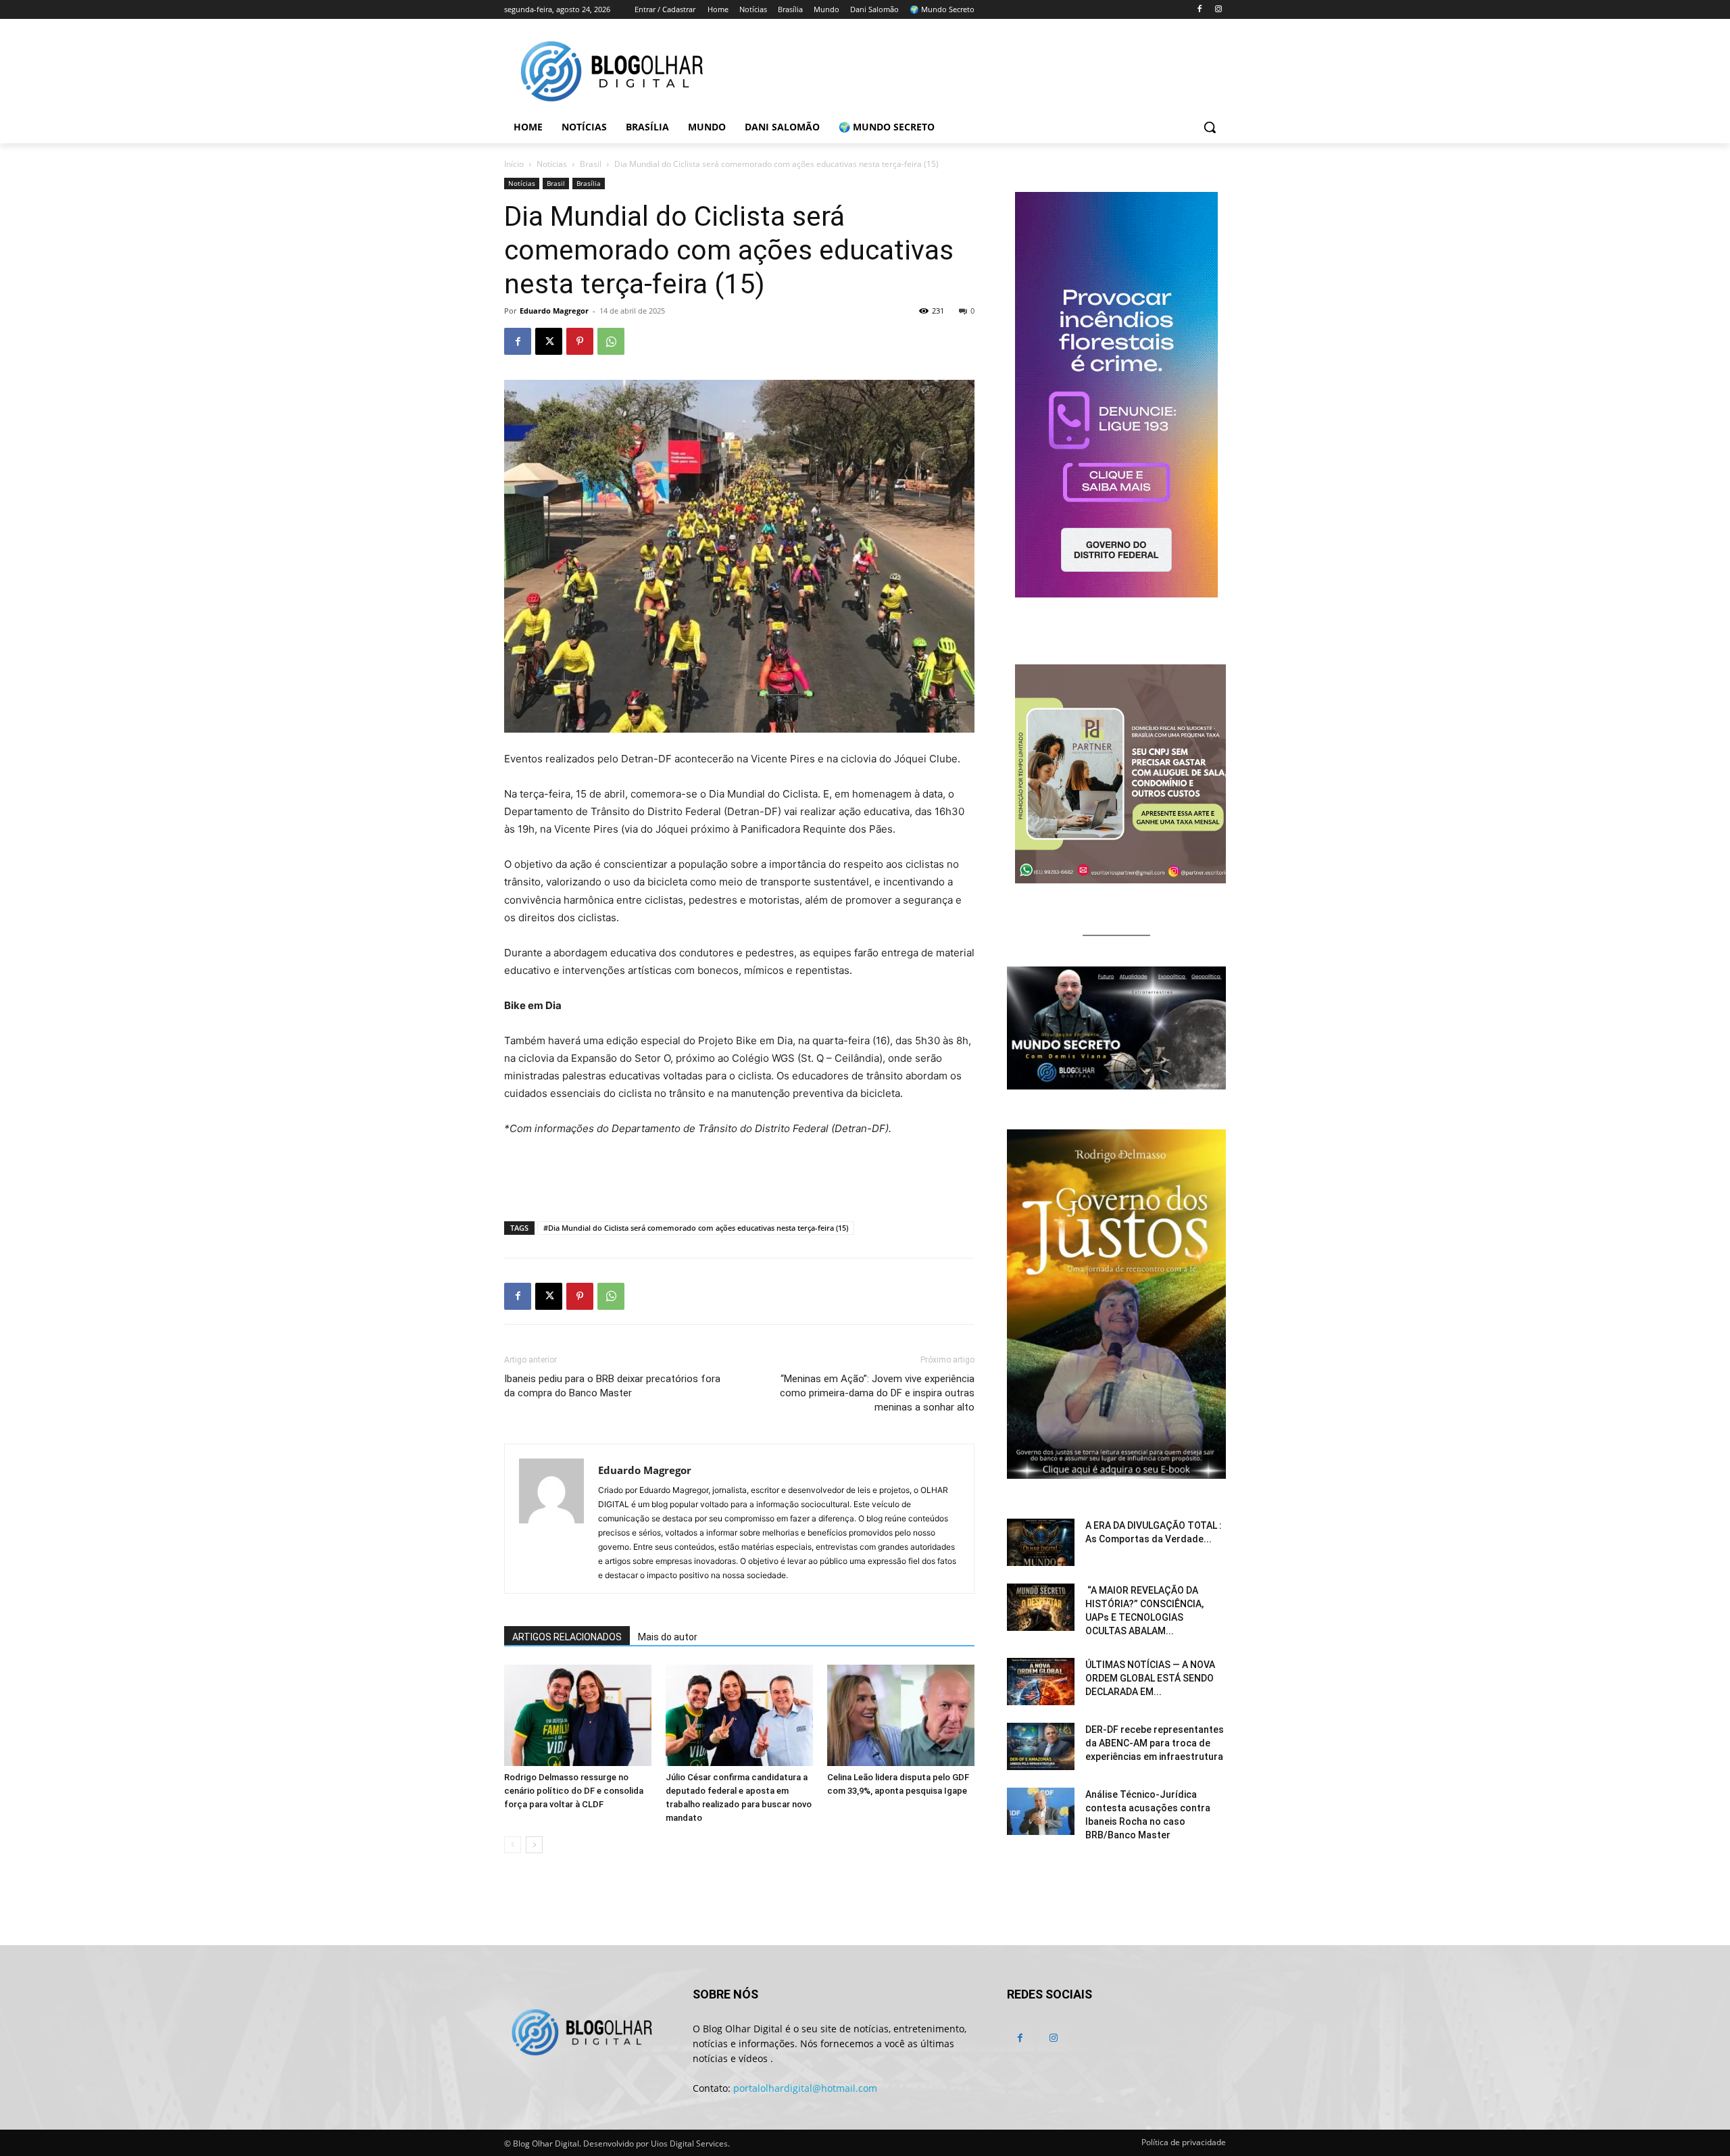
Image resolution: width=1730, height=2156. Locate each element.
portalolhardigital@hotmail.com (805, 2088)
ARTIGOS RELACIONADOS (567, 1637)
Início (514, 164)
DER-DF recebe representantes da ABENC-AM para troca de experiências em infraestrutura (1155, 1743)
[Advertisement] (739, 1176)
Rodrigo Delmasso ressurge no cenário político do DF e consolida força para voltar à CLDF (574, 1791)
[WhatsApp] (611, 341)
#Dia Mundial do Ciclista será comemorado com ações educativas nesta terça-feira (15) (696, 1228)
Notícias (552, 164)
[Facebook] (1199, 10)
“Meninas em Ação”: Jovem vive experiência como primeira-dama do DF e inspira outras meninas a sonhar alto (877, 1393)
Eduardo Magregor (554, 311)
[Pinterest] (580, 341)
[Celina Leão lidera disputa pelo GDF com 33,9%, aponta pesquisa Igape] (901, 1715)
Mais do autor (668, 1637)
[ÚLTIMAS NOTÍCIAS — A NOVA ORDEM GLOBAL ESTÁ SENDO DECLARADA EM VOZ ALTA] (1041, 1682)
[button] (1210, 127)
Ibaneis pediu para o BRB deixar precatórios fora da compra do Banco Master (612, 1386)
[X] (549, 341)
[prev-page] (513, 1845)
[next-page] (534, 1845)
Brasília (589, 183)
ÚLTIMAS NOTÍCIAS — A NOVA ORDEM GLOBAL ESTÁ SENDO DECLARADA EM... (1150, 1678)
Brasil (591, 164)
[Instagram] (1218, 10)
